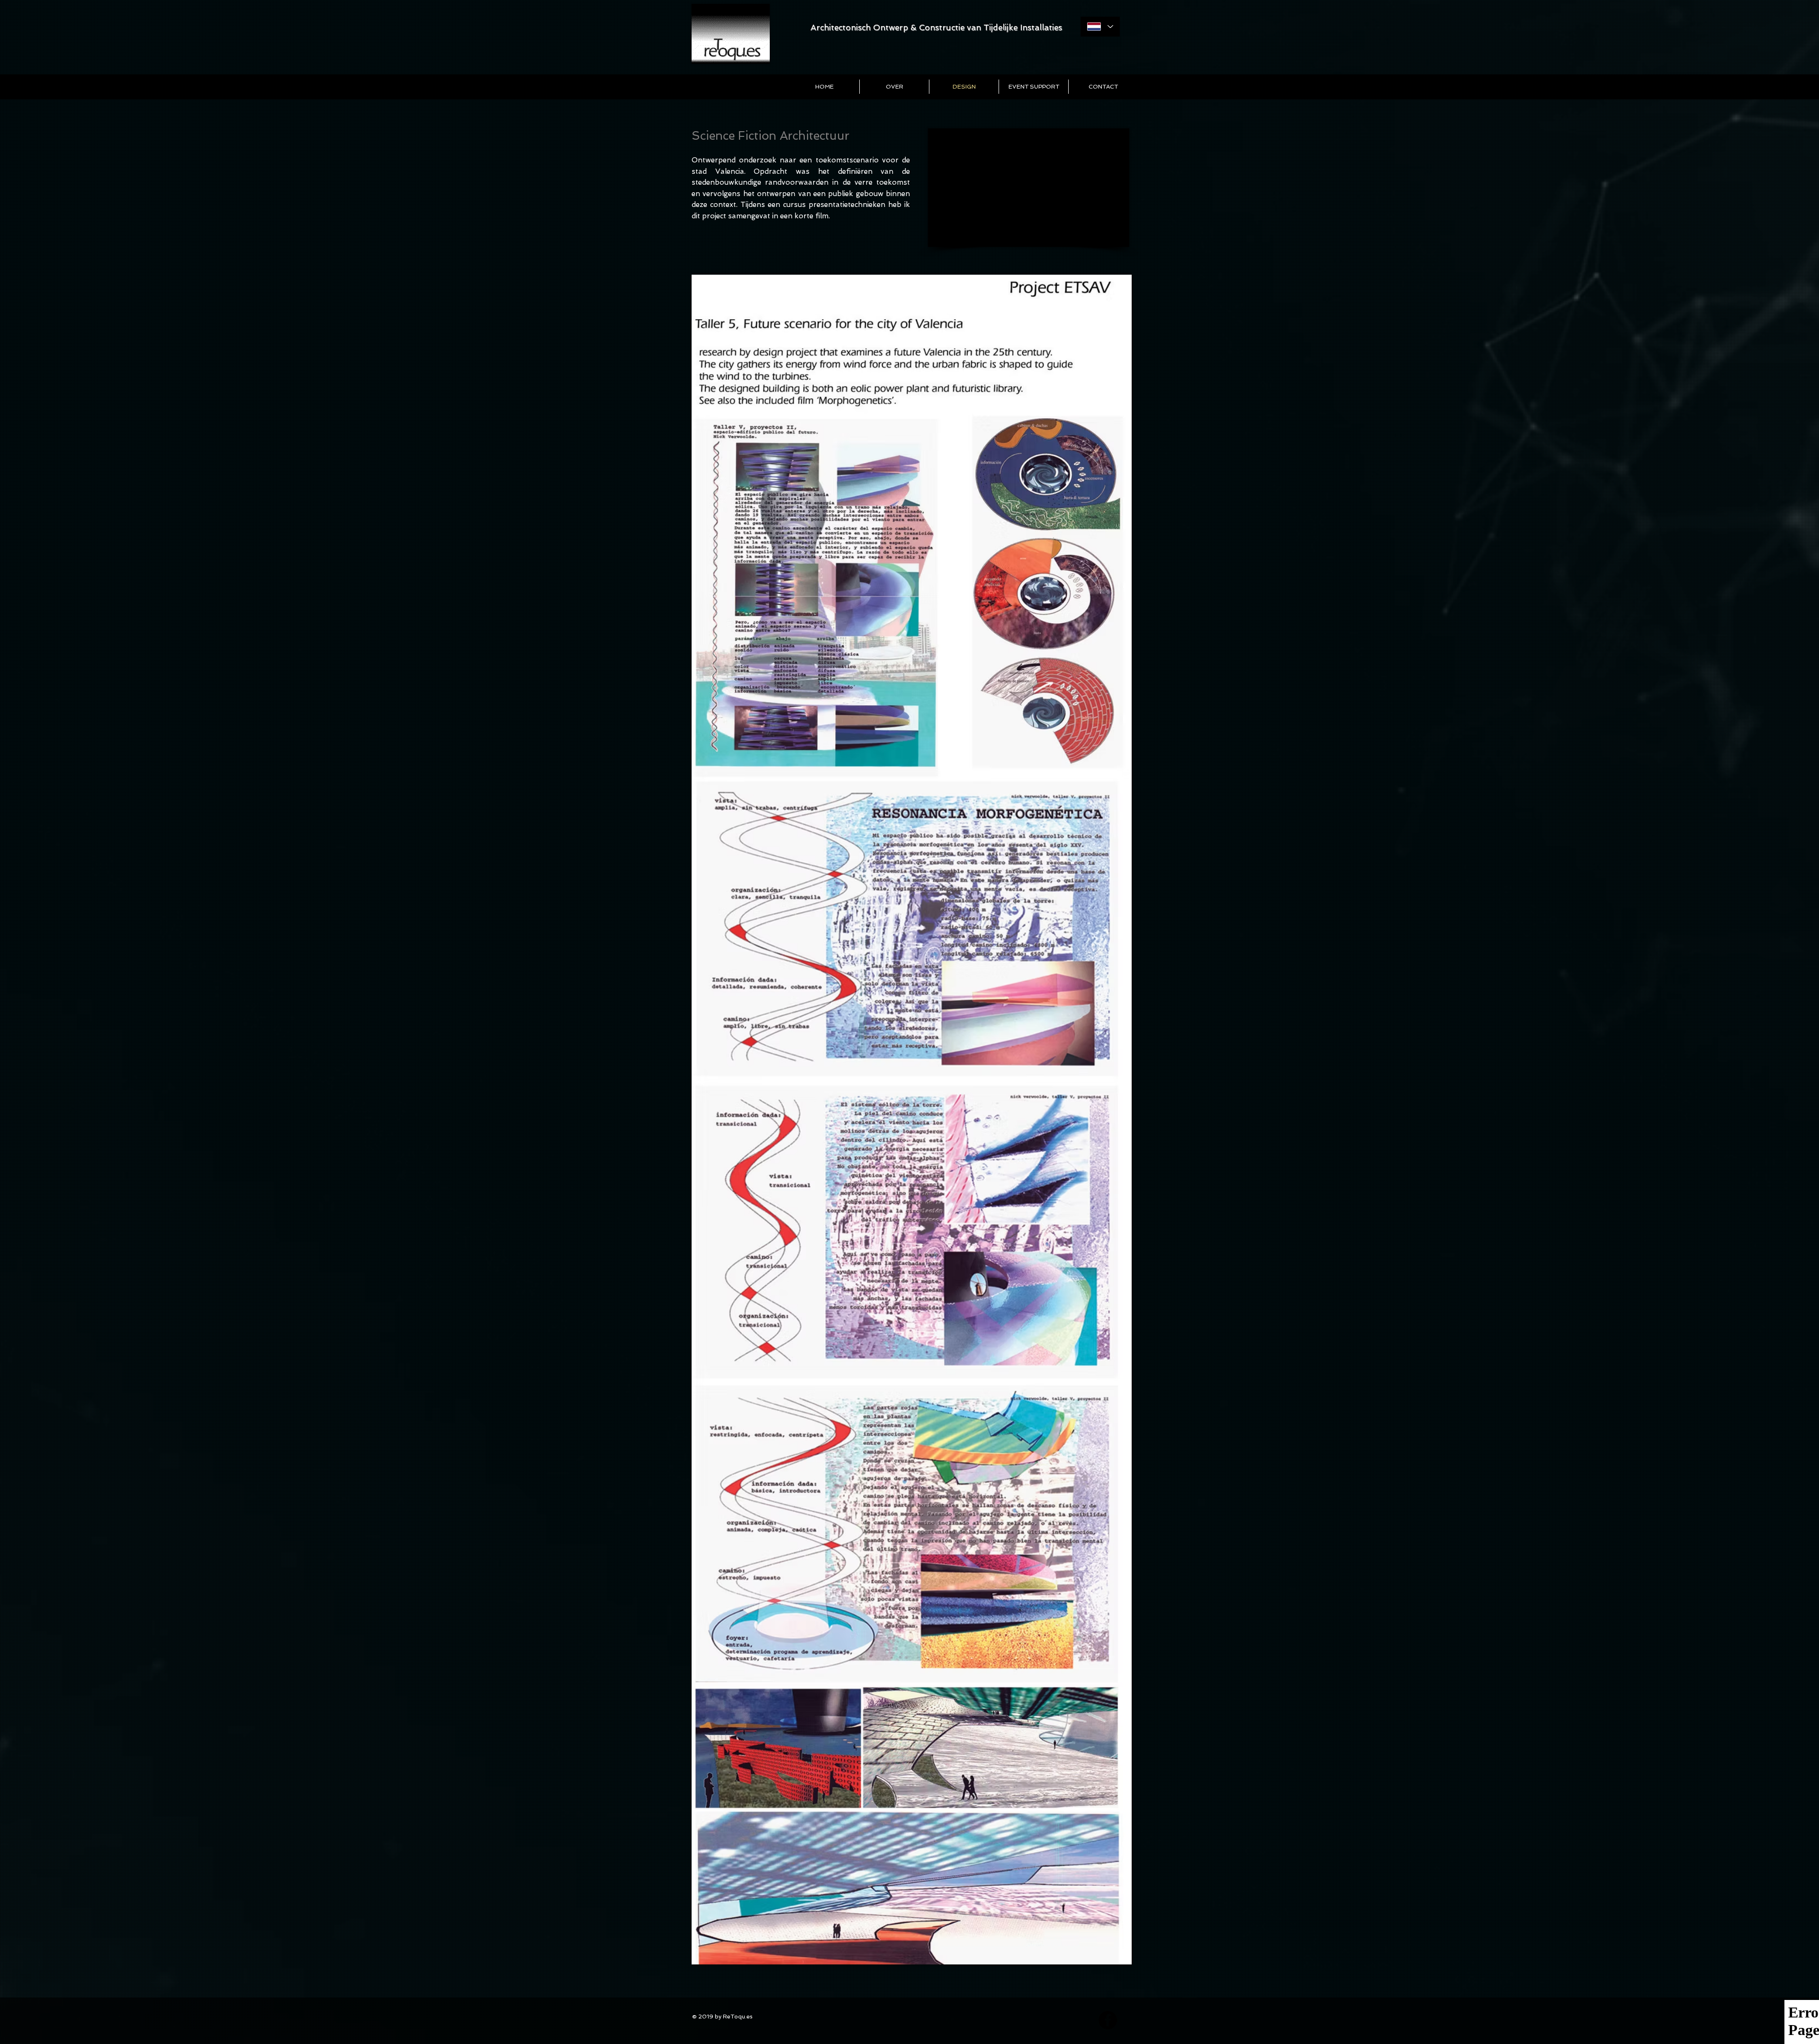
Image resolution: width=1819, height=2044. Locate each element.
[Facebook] (1108, 2020)
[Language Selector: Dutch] (1100, 27)
